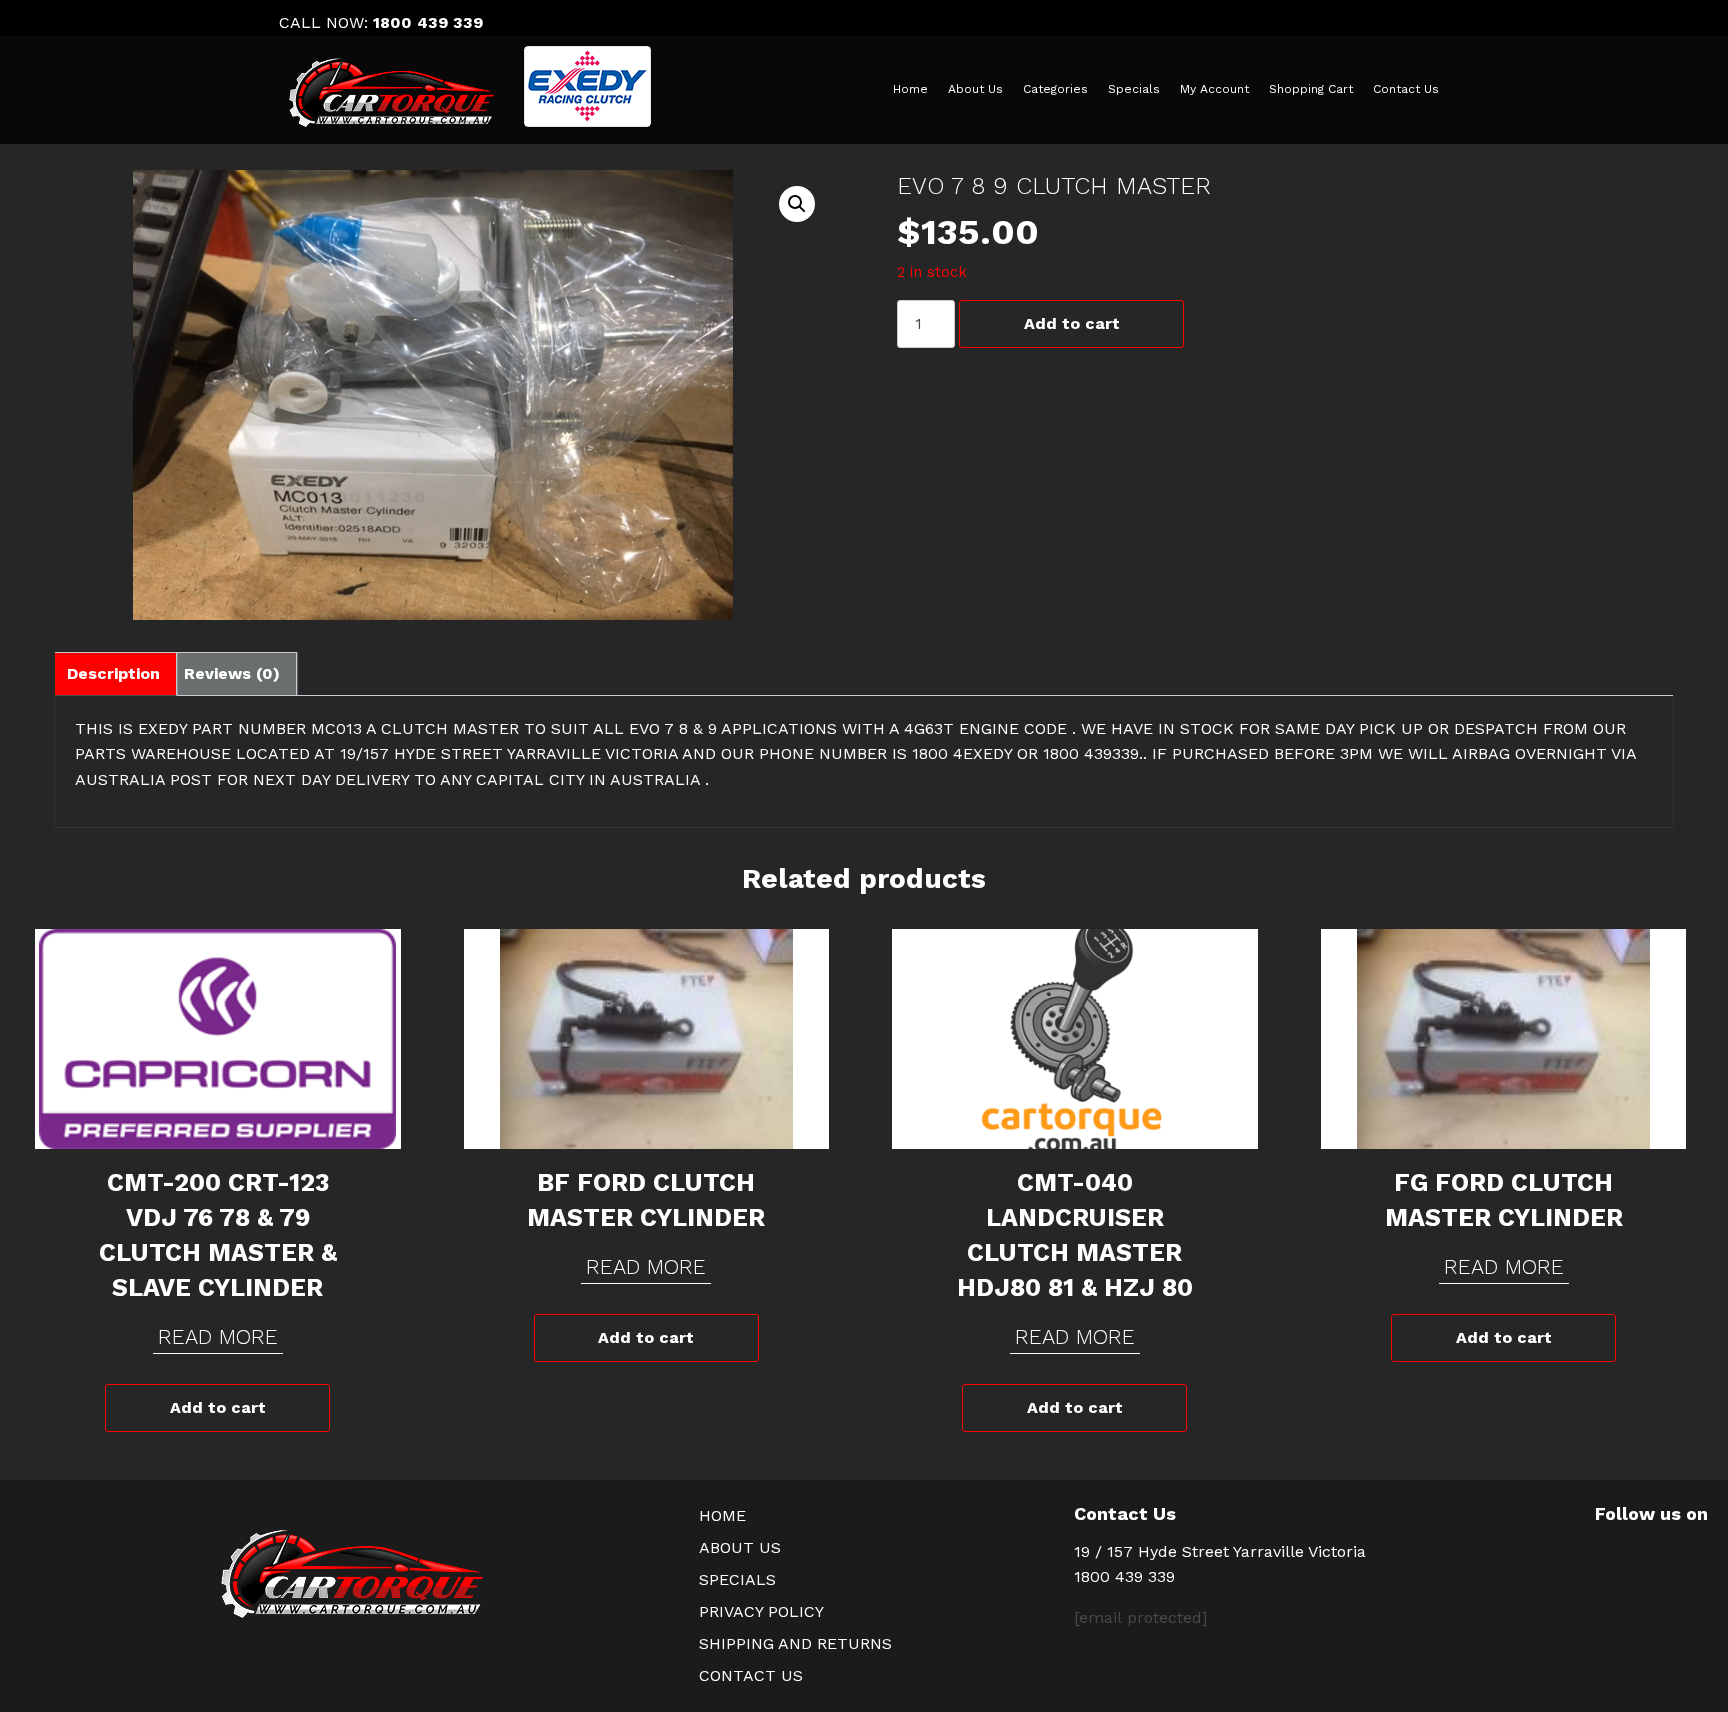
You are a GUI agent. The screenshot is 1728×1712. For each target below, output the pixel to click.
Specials (1134, 89)
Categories (1055, 89)
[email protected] (1140, 1617)
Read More (218, 1336)
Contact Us (1406, 89)
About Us (975, 89)
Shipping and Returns (795, 1643)
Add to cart (1072, 323)
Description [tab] (113, 673)
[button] (797, 204)
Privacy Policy (761, 1611)
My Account (1214, 89)
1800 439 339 (428, 22)
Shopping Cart (1311, 89)
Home (910, 89)
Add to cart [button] (218, 1407)
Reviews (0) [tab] (232, 673)
